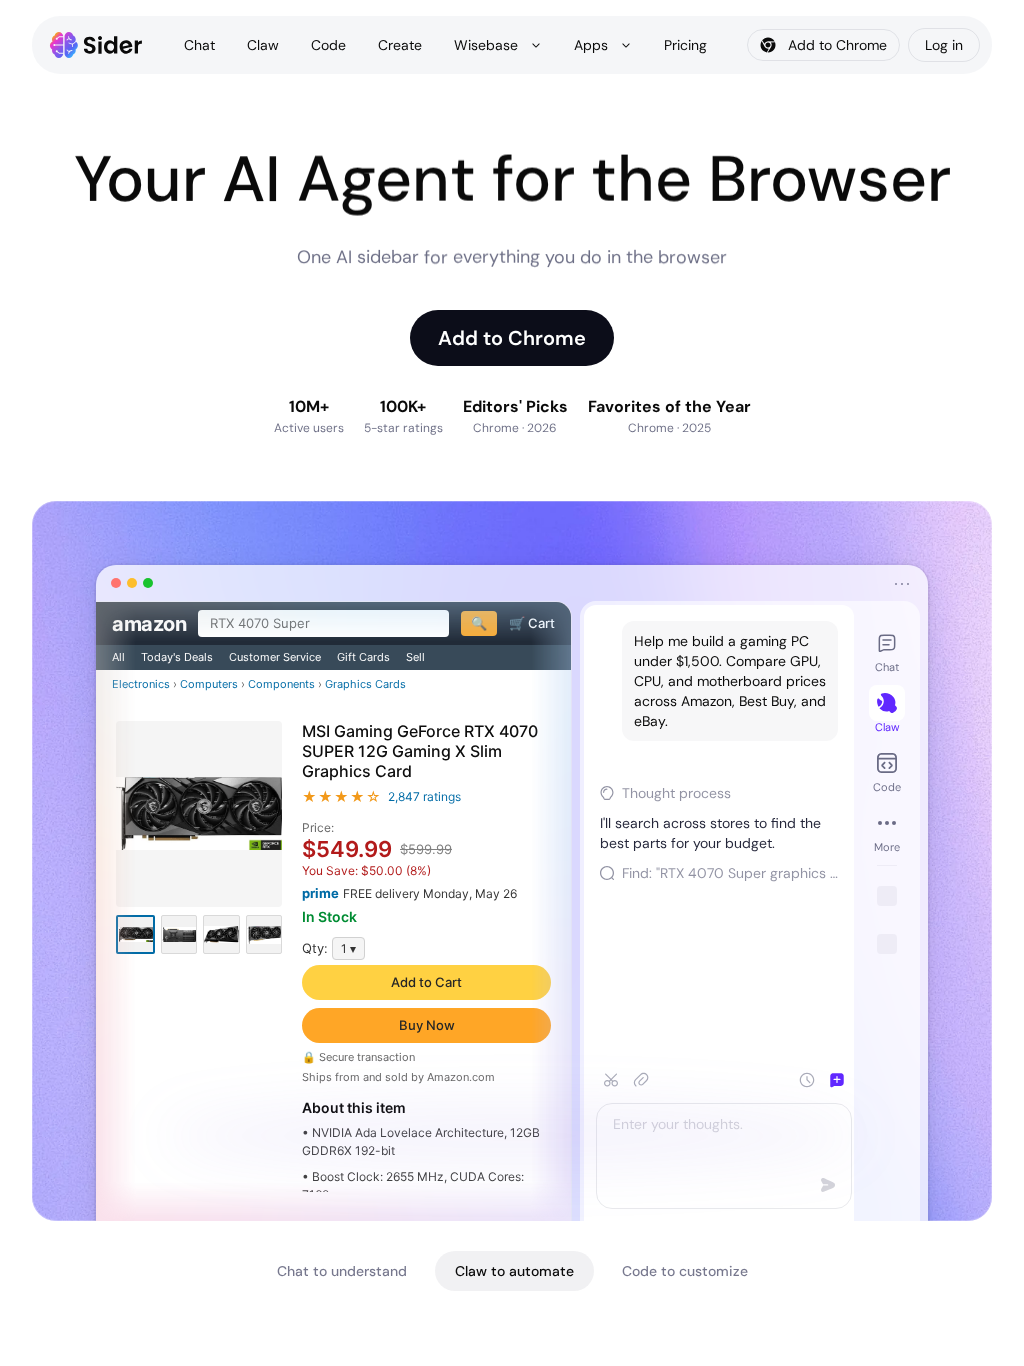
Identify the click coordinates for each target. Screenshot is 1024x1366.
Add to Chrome (512, 338)
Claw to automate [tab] (514, 1271)
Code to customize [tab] (685, 1271)
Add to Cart (426, 982)
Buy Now (427, 1025)
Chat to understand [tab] (342, 1271)
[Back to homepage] (96, 45)
